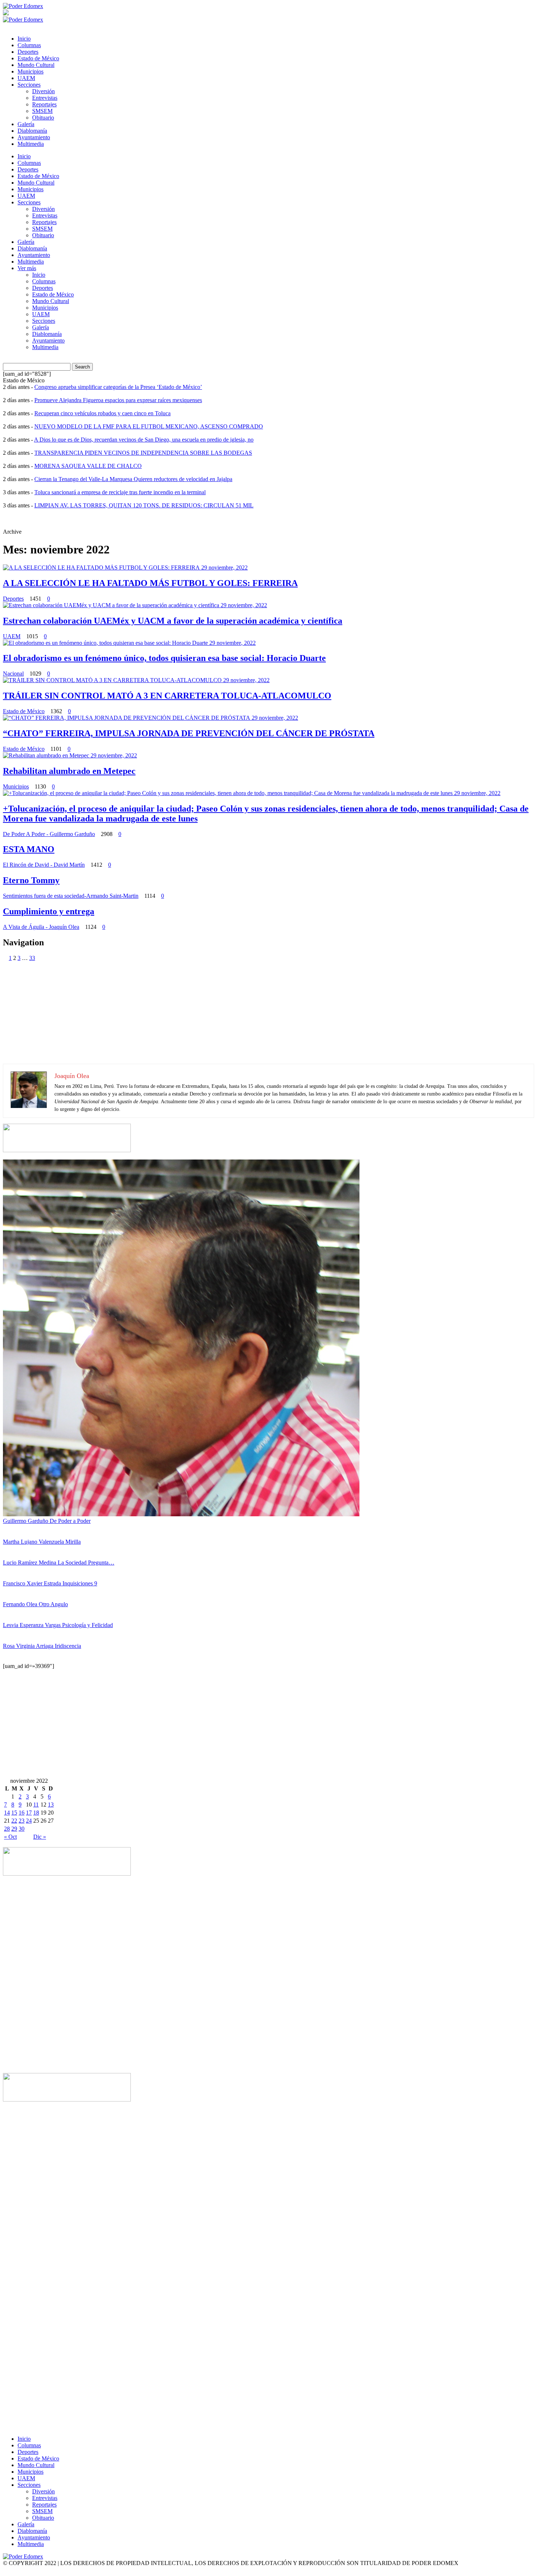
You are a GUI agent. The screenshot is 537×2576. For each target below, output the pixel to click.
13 (51, 1805)
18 (36, 1813)
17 (29, 1813)
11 (36, 1805)
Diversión (43, 91)
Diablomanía (32, 131)
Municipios (31, 71)
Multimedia (31, 144)
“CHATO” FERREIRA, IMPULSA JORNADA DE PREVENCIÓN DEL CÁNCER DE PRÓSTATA (189, 733)
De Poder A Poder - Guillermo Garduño (49, 834)
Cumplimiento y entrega (49, 911)
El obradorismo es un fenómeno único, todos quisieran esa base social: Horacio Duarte (164, 658)
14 (7, 1813)
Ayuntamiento (34, 137)
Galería (26, 124)
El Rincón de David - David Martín (44, 865)
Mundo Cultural (36, 65)
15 (14, 1813)
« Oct (10, 1837)
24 (29, 1821)
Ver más (27, 268)
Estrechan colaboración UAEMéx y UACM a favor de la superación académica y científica (173, 621)
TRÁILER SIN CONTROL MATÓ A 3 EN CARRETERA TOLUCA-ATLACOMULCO (167, 696)
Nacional (13, 674)
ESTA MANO (29, 849)
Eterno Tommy (31, 880)
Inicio (24, 39)
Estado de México (38, 58)
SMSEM (42, 111)
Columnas (29, 45)
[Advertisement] (222, 1013)
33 (32, 958)
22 (14, 1821)
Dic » (40, 1837)
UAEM (26, 78)
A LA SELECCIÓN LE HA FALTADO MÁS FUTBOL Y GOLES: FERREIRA (150, 583)
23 (22, 1821)
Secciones (29, 85)
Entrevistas (45, 98)
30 (22, 1829)
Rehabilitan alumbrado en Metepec (69, 771)
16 (22, 1813)
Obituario (43, 118)
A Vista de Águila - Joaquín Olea (41, 927)
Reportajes (44, 104)
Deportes (28, 52)
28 (7, 1829)
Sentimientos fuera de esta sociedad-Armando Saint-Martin (71, 896)
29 (14, 1829)
